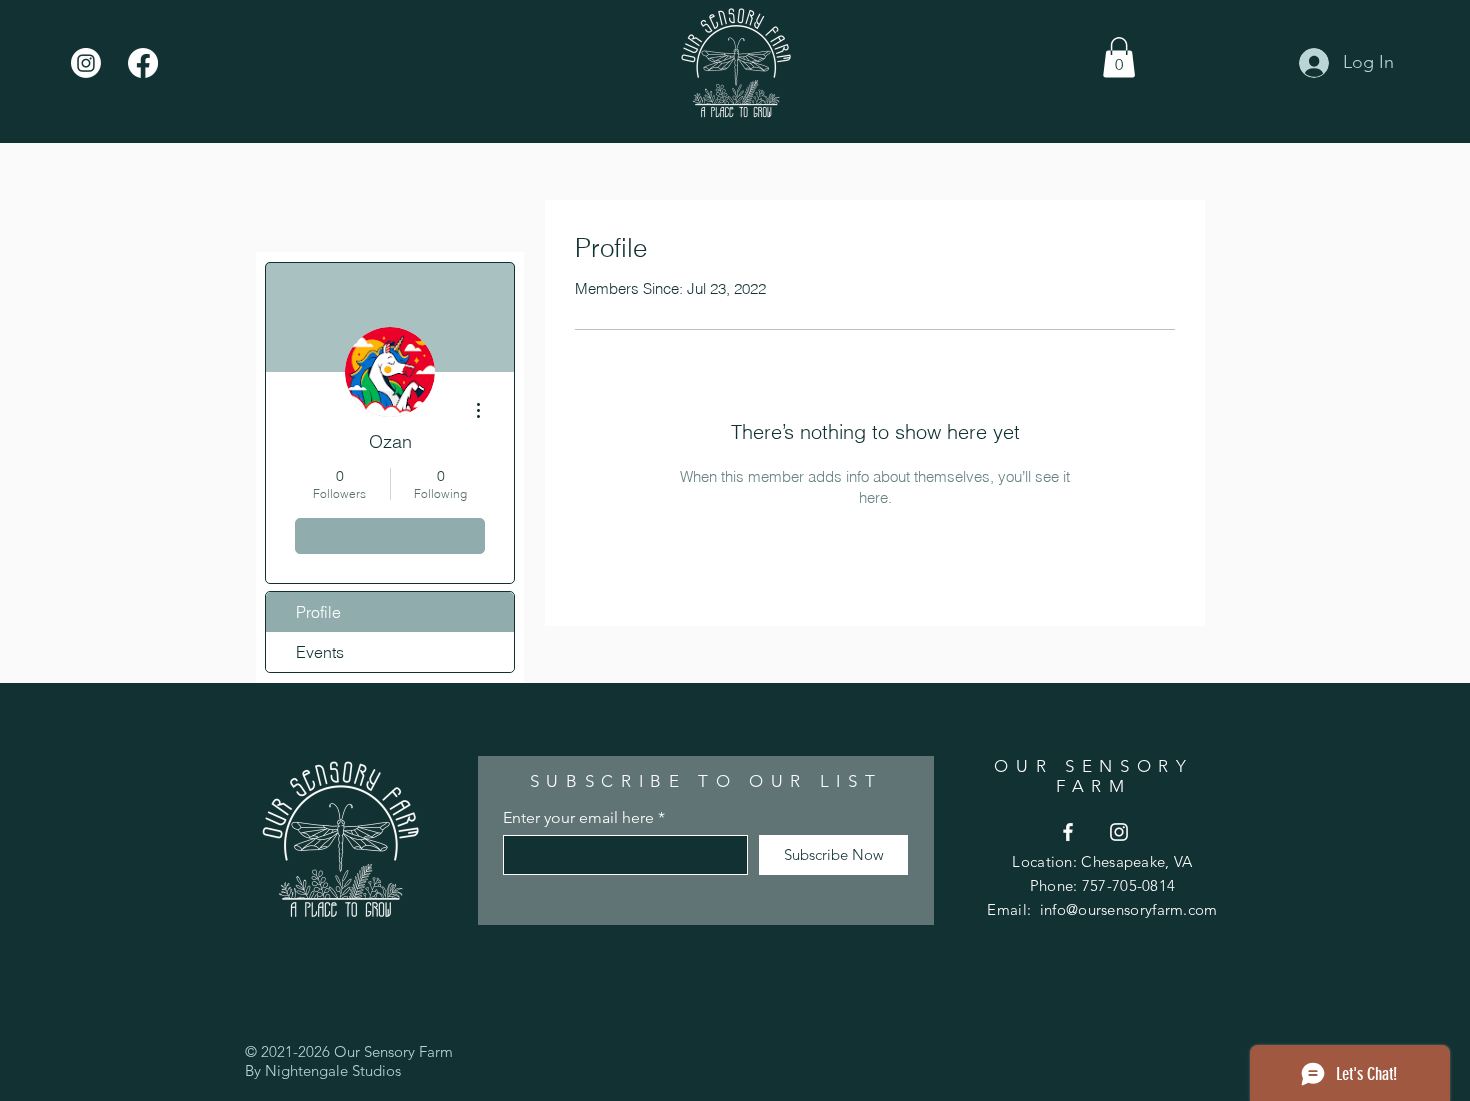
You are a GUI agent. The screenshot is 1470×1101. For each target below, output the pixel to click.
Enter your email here (578, 818)
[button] (1119, 57)
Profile (318, 612)
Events (320, 652)
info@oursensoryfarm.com (1129, 909)
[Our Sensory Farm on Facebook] (1068, 832)
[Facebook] (143, 63)
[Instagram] (86, 63)
